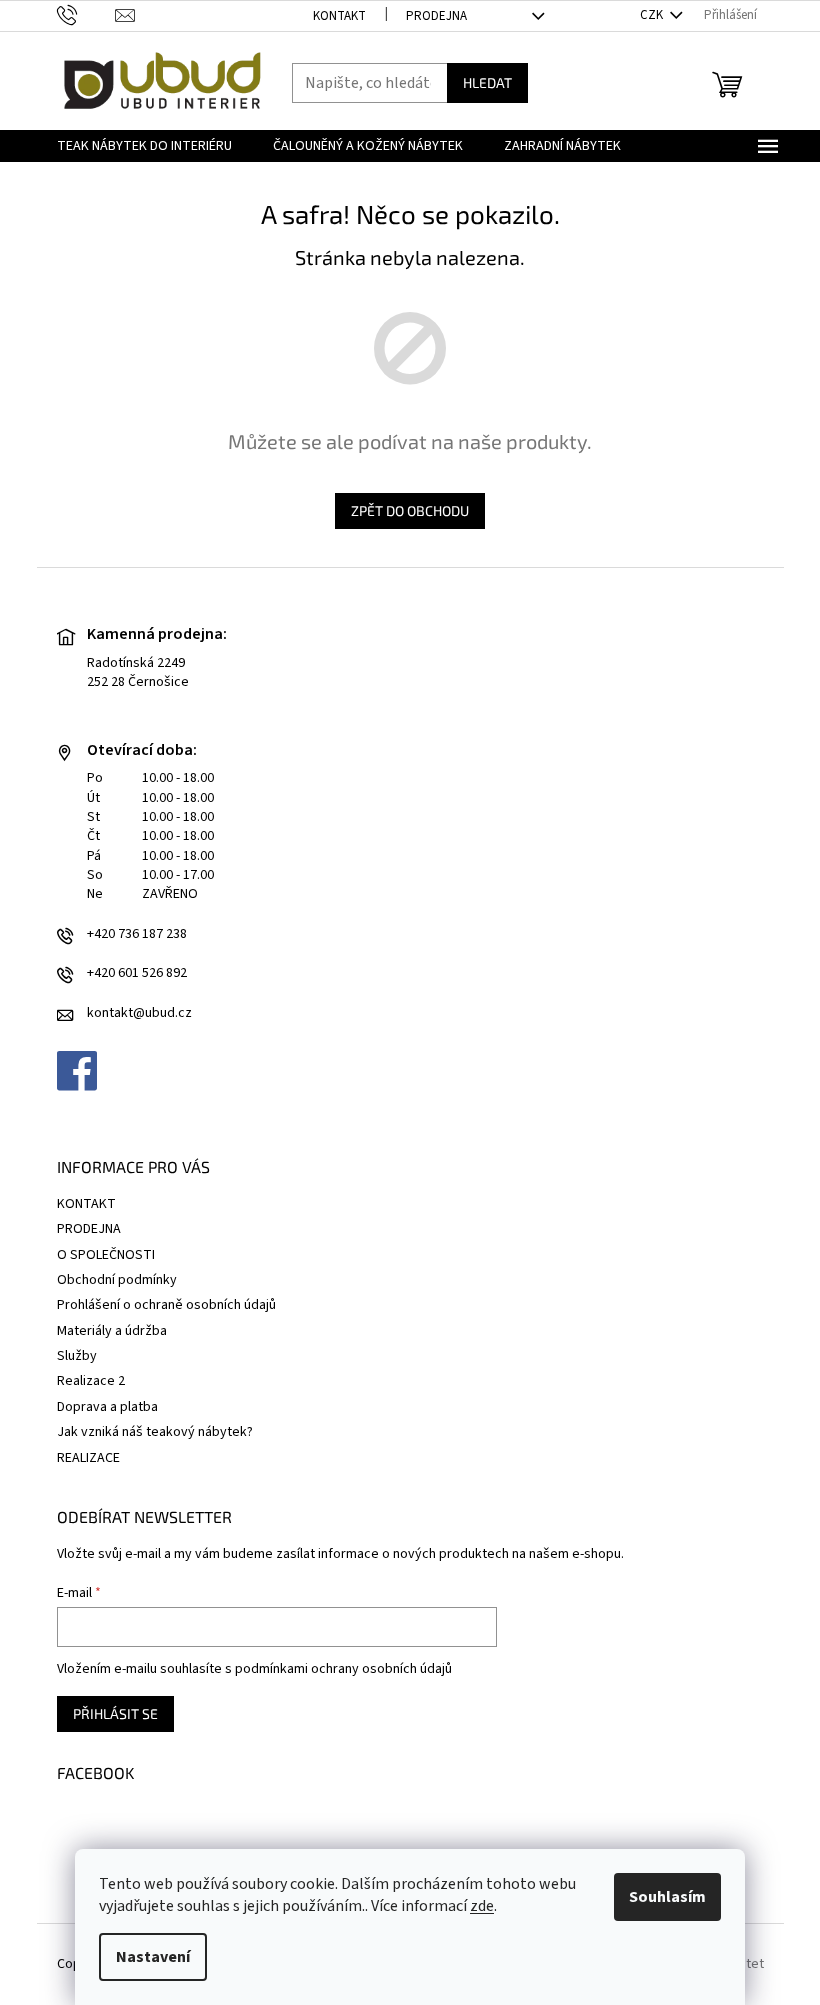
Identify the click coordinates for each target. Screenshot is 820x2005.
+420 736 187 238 (137, 934)
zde (482, 1906)
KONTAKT (339, 16)
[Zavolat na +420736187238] (86, 15)
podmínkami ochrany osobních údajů (343, 1669)
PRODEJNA (436, 16)
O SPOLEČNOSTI (106, 1255)
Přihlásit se (115, 1713)
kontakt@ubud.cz (139, 1013)
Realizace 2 (91, 1381)
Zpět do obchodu (410, 510)
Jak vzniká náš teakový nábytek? (155, 1432)
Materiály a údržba (112, 1331)
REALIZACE (88, 1458)
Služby (77, 1356)
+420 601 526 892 (137, 973)
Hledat (487, 82)
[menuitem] (144, 146)
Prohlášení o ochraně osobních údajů (166, 1305)
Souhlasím (667, 1897)
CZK (653, 15)
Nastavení (153, 1957)
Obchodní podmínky (117, 1280)
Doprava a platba (107, 1407)
